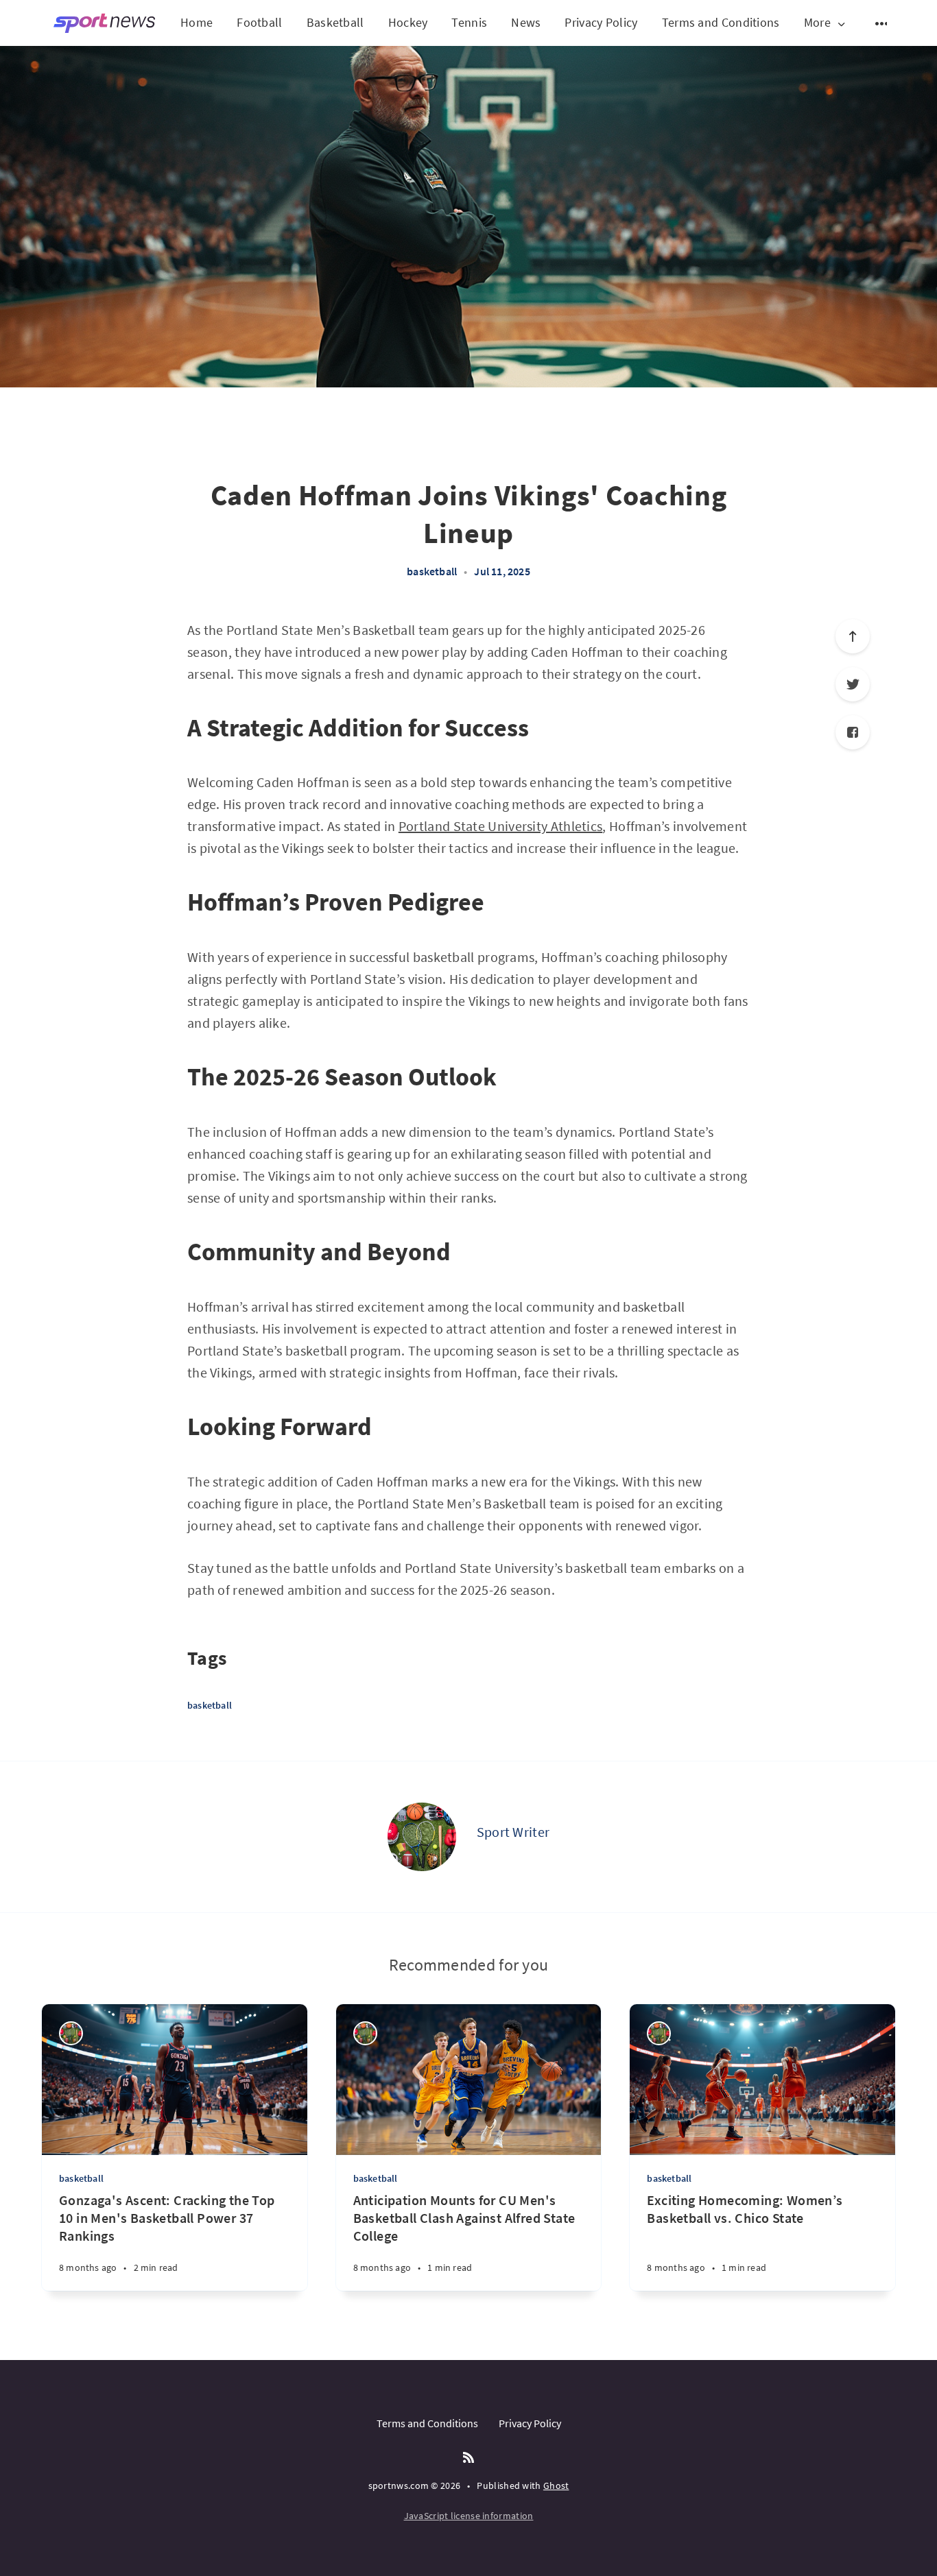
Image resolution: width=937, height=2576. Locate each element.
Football (259, 22)
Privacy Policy (601, 22)
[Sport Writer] (422, 1837)
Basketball (335, 22)
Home (197, 22)
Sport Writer (513, 1832)
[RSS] (468, 2458)
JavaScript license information (469, 2516)
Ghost (556, 2485)
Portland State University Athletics (501, 826)
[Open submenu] (882, 23)
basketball (432, 571)
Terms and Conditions (721, 22)
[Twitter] (853, 684)
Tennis (469, 22)
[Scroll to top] (853, 636)
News (526, 22)
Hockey (408, 22)
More (817, 23)
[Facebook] (853, 732)
